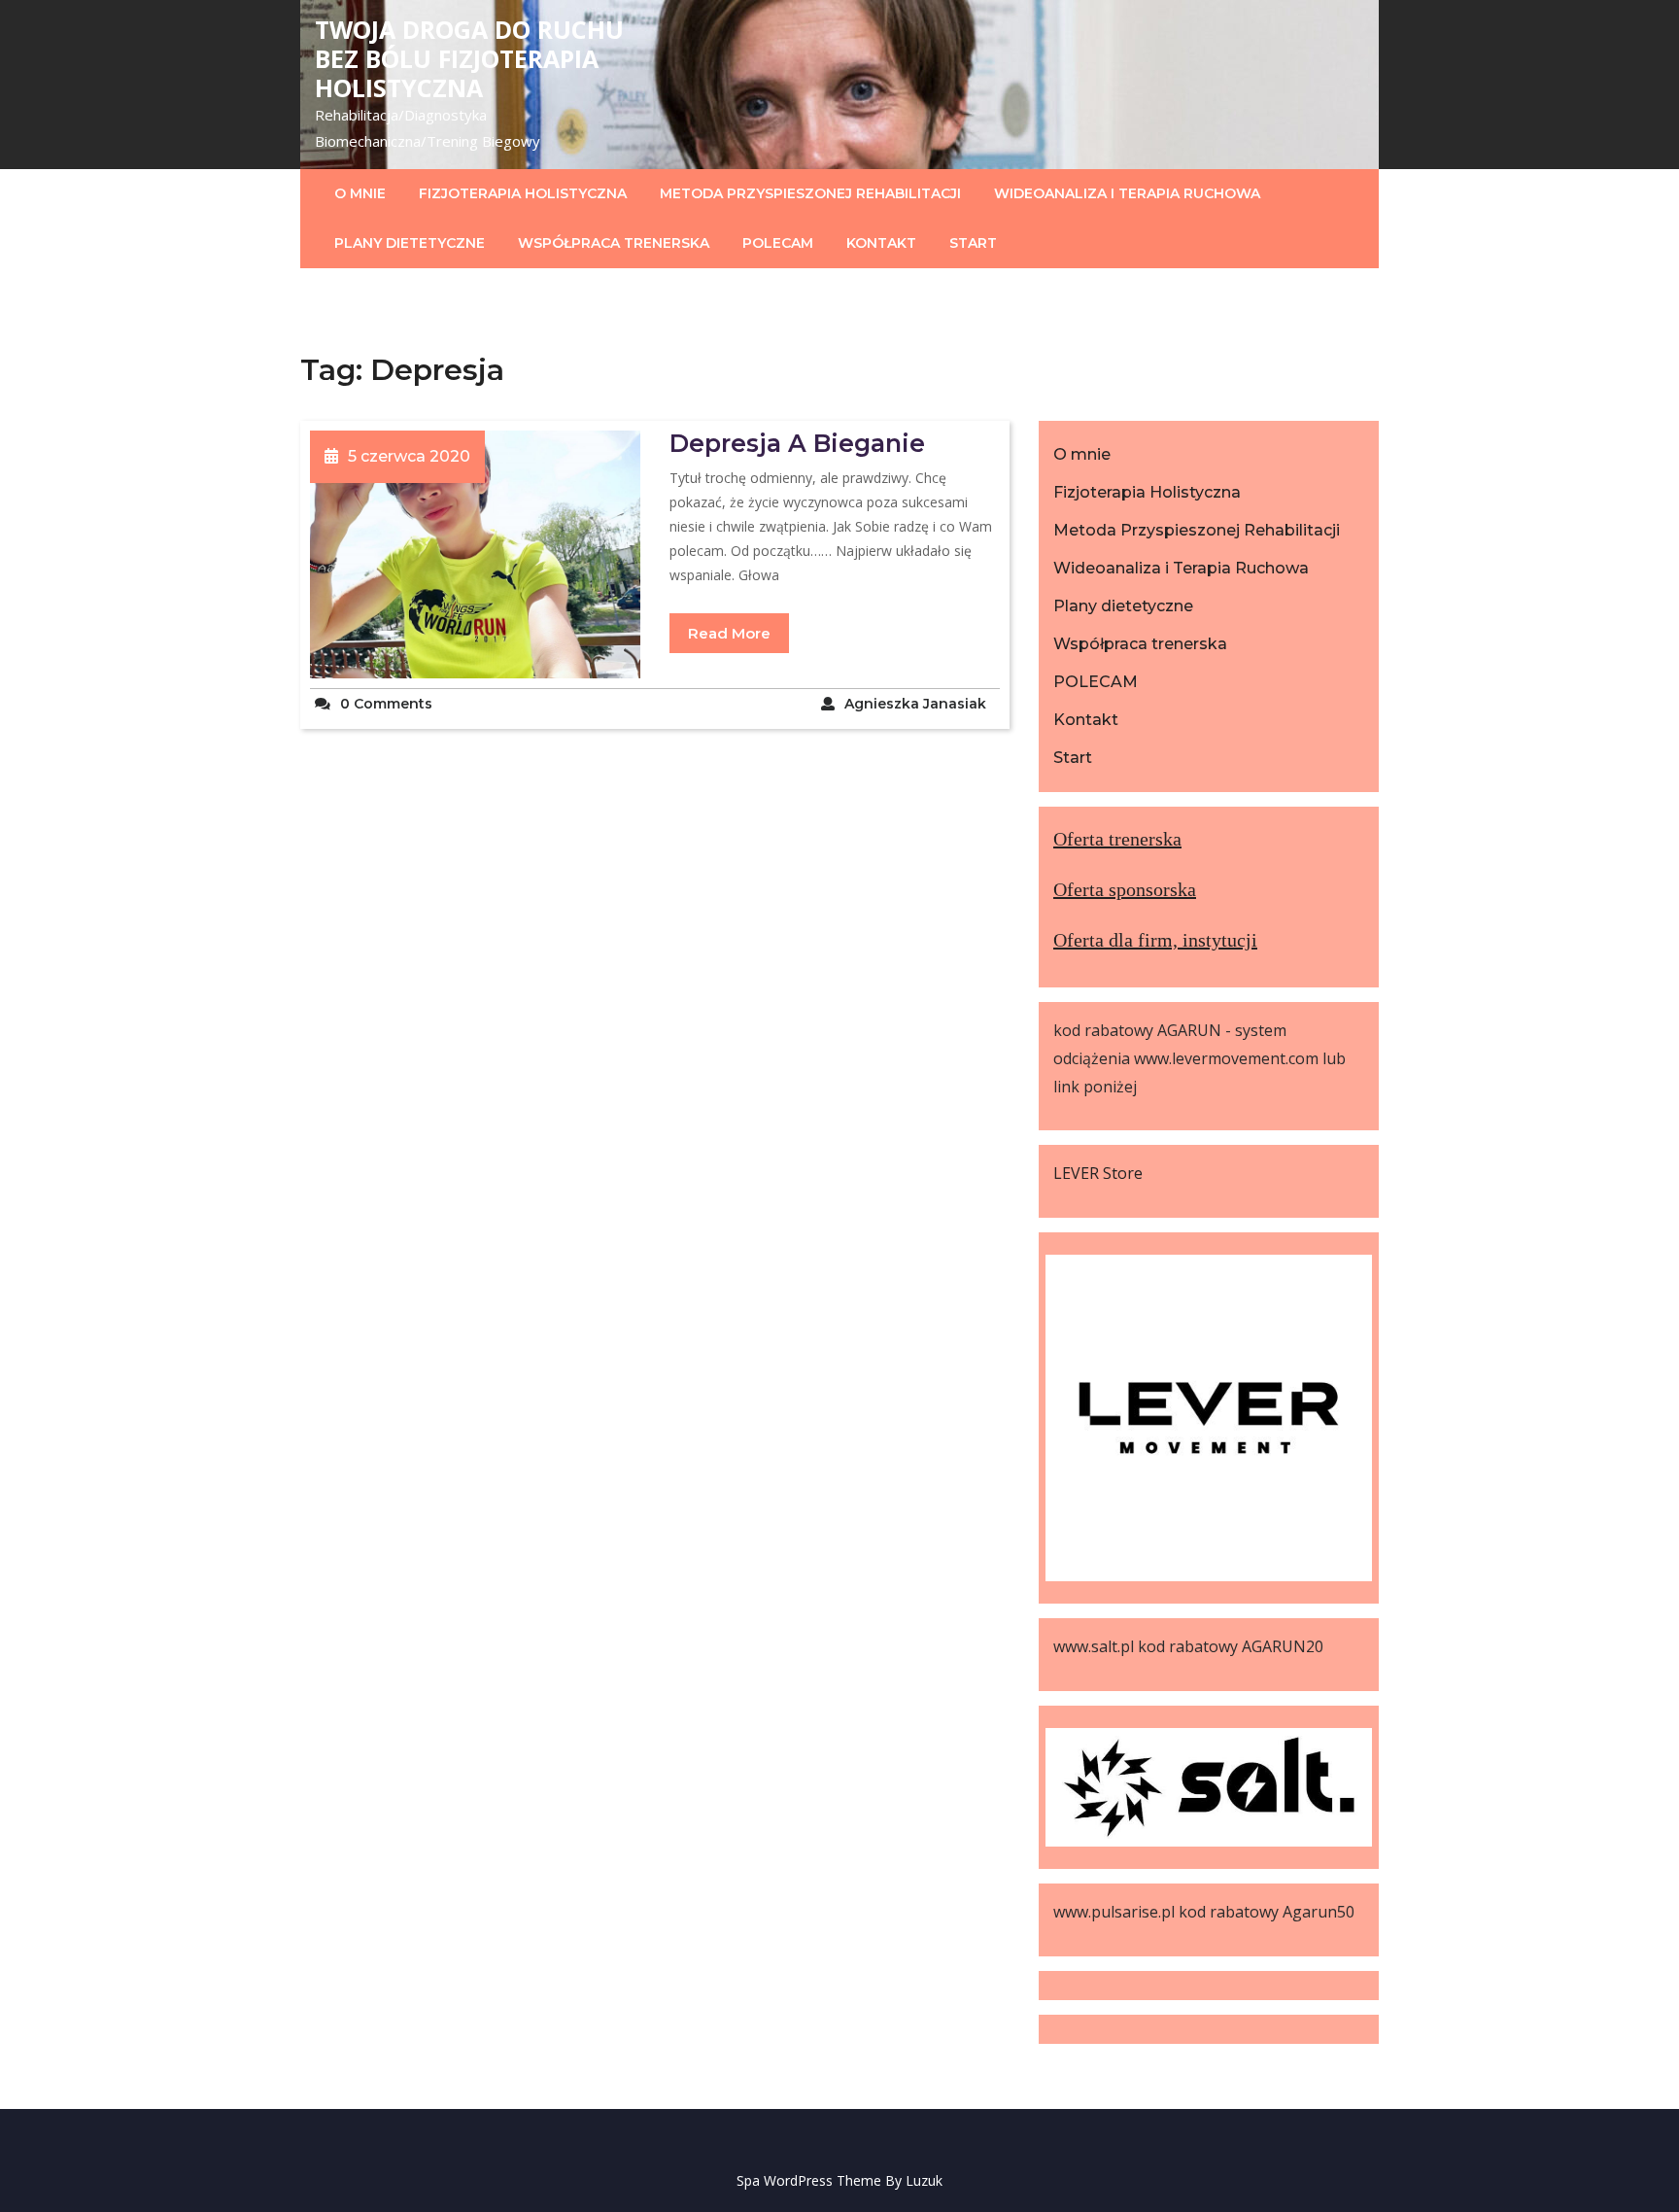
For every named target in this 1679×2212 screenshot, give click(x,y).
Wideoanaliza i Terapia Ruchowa (1127, 193)
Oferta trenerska (1117, 839)
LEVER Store (1098, 1173)
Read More (729, 633)
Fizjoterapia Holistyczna (523, 193)
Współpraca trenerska (614, 243)
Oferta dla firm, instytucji (1155, 940)
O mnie (360, 193)
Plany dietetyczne (410, 243)
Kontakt (881, 243)
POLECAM (778, 243)
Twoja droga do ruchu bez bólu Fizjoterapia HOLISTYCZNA (469, 58)
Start (973, 243)
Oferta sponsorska (1125, 889)
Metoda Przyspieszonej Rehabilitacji (810, 193)
